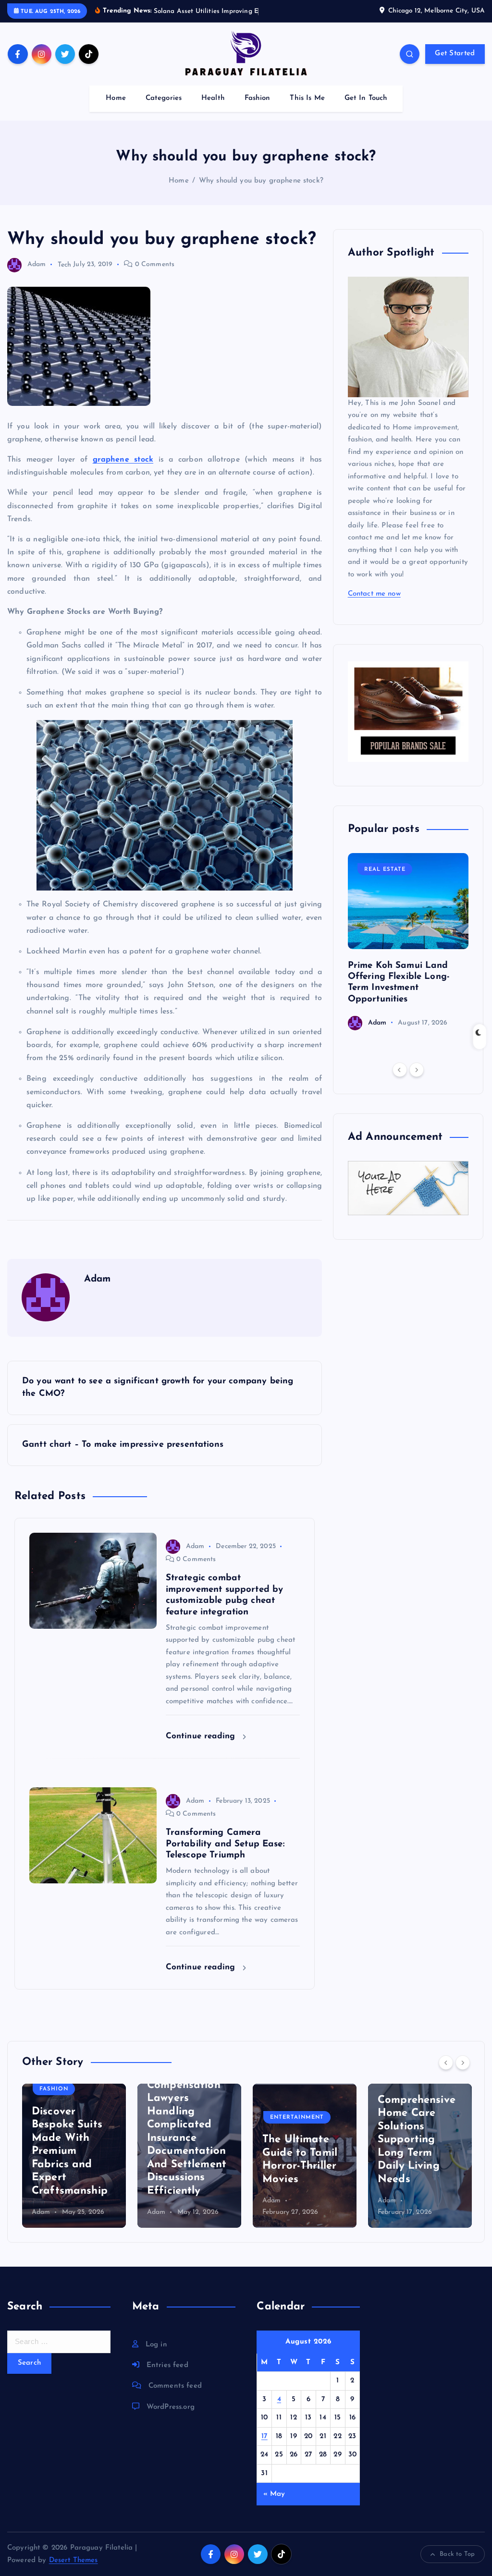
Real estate (385, 881)
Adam (37, 276)
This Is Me (307, 109)
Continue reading (202, 1748)
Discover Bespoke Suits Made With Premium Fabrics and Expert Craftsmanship (70, 2162)
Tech (65, 276)
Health (213, 109)
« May (274, 2505)
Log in (156, 2356)
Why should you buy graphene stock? (261, 192)
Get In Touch (366, 109)
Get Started (455, 65)
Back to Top (457, 2565)
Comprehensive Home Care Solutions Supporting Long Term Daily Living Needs (417, 2151)
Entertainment (297, 2129)
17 (264, 2448)
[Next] (417, 1081)
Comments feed (175, 2397)
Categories (164, 109)
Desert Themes (74, 2571)
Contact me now (374, 605)
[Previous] (400, 1081)
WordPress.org (171, 2418)
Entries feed (167, 2376)
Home (116, 109)
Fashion (258, 109)
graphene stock (123, 471)
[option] (408, 953)
